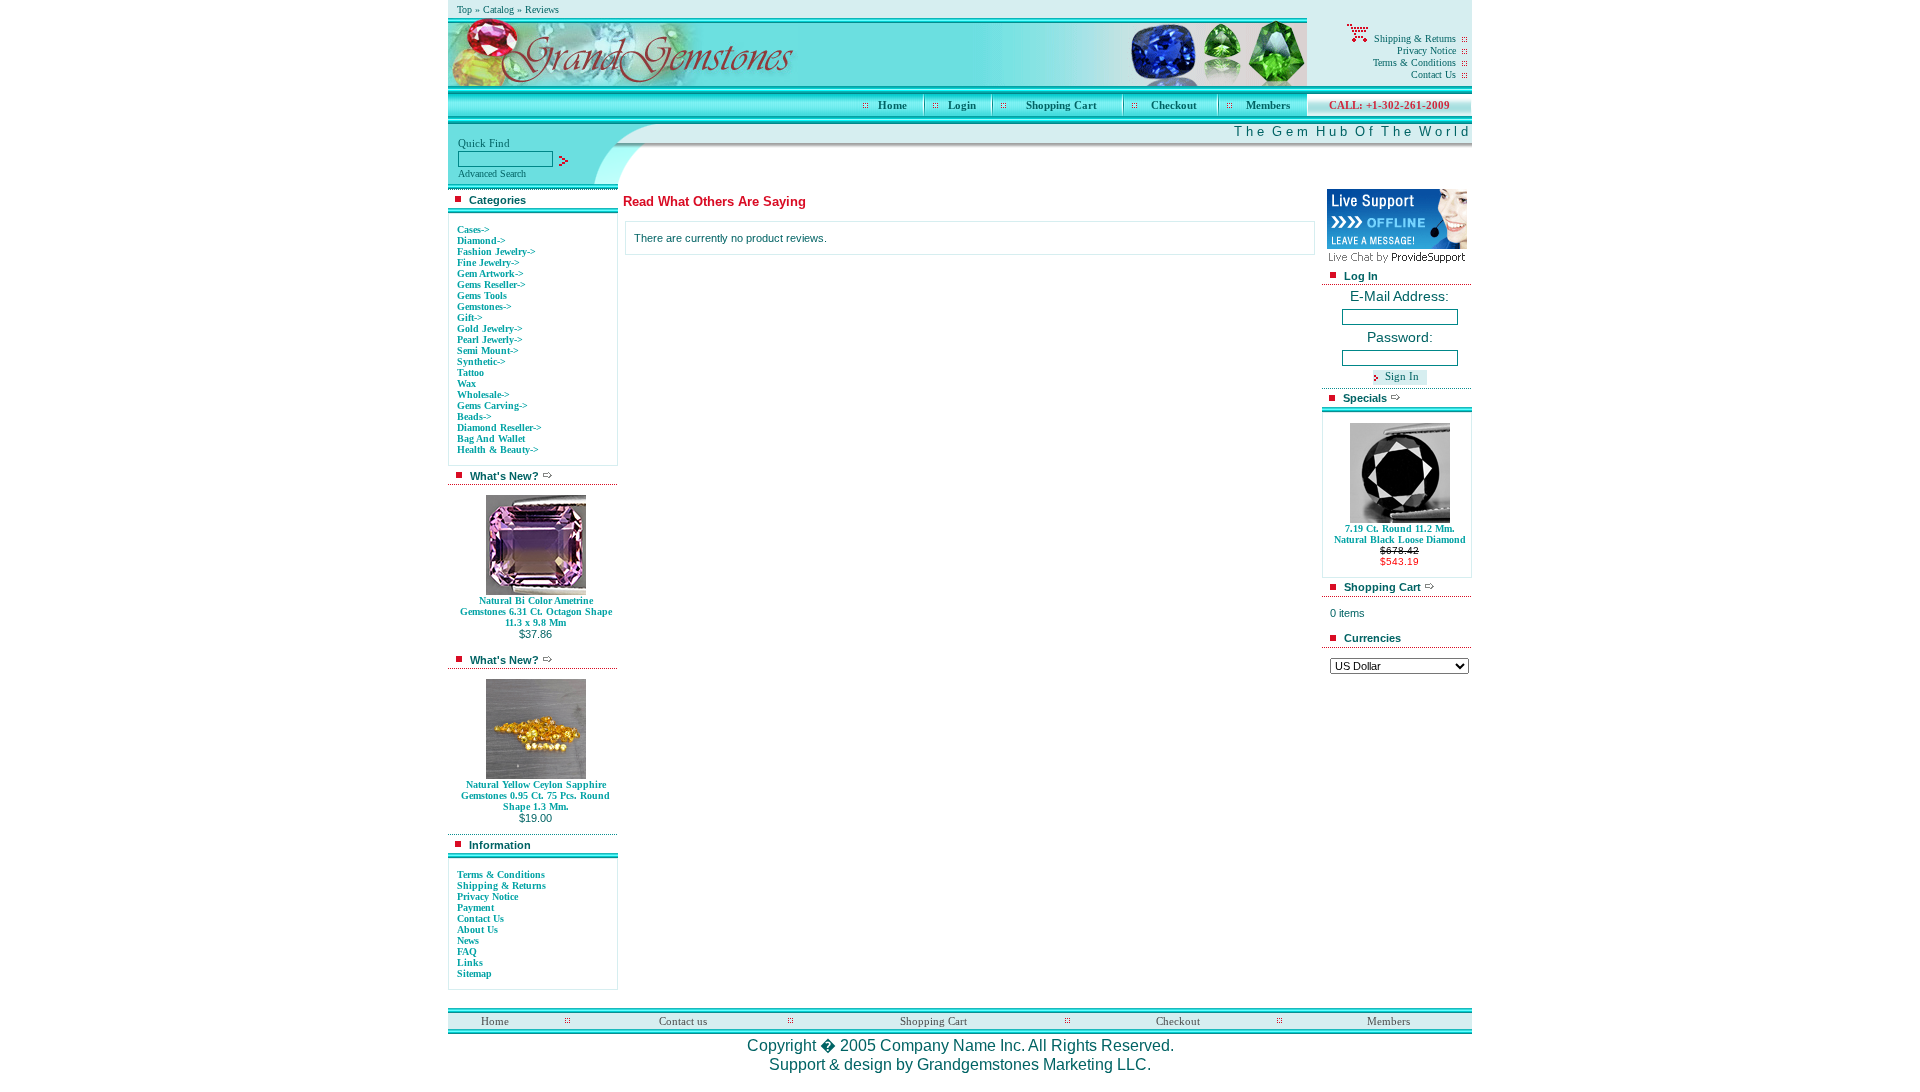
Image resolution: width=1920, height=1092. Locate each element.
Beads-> (474, 416)
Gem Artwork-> (490, 273)
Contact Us (1433, 74)
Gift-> (470, 317)
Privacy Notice (1426, 50)
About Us (477, 929)
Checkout (1174, 105)
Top (464, 9)
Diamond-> (481, 240)
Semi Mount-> (488, 350)
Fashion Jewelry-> (496, 251)
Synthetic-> (481, 361)
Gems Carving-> (492, 405)
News (468, 940)
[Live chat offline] (1397, 243)
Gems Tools (482, 295)
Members (1268, 105)
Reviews (542, 9)
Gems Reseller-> (491, 284)
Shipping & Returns (1415, 38)
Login (962, 105)
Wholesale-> (483, 394)
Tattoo (470, 372)
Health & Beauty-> (498, 449)
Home (892, 105)
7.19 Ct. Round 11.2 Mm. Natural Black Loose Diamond (1400, 534)
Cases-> (473, 229)
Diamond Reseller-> (499, 427)
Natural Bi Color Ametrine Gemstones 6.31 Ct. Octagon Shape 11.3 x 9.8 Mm (536, 611)
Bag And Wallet (491, 438)
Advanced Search (492, 173)
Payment (475, 907)
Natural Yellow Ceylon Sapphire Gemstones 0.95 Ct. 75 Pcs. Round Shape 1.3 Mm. (535, 795)
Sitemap (474, 973)
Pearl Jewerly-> (490, 339)
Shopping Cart (1061, 105)
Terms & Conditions (1414, 62)
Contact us (683, 1021)
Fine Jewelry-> (488, 262)
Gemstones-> (484, 306)
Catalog (498, 9)
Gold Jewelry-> (490, 328)
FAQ (467, 951)
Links (470, 962)
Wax (466, 383)
